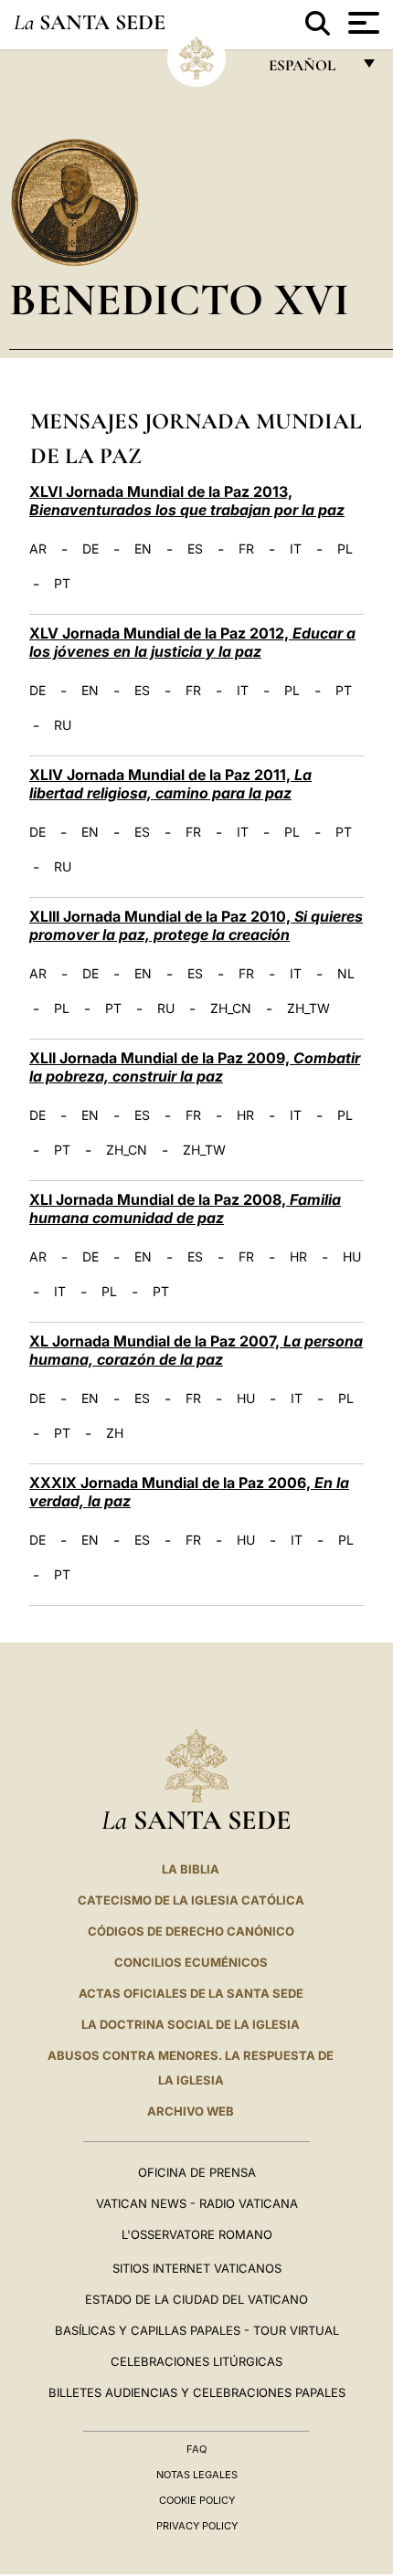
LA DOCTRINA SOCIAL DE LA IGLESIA (191, 2024)
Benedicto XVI (179, 299)
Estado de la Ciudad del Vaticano (196, 2299)
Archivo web (191, 2111)
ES (195, 549)
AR (38, 549)
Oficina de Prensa (197, 2172)
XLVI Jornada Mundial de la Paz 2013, (187, 501)
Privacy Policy (197, 2526)
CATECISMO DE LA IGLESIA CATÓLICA (191, 1900)
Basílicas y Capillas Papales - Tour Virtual (197, 2330)
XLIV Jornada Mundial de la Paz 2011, (170, 784)
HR (245, 1115)
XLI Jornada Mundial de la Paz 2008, (185, 1209)
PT (62, 584)
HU (352, 1257)
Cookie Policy (197, 2500)
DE (90, 549)
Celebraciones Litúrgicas (196, 2361)
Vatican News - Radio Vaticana (197, 2203)
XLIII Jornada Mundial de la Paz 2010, (196, 925)
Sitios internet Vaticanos (197, 2268)
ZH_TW (308, 1008)
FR (246, 549)
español (309, 70)
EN (143, 549)
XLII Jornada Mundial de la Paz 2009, (195, 1067)
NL (346, 974)
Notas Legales (197, 2475)
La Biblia (191, 1869)
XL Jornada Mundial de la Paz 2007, (196, 1350)
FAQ (196, 2449)
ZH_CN (231, 1008)
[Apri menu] (361, 23)
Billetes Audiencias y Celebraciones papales (197, 2392)
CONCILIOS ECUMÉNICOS (191, 1962)
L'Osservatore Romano (197, 2234)
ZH (115, 1433)
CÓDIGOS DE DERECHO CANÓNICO (191, 1931)
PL (345, 549)
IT (296, 549)
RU (63, 725)
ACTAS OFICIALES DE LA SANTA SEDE (191, 1993)
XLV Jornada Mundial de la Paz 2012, (192, 642)
